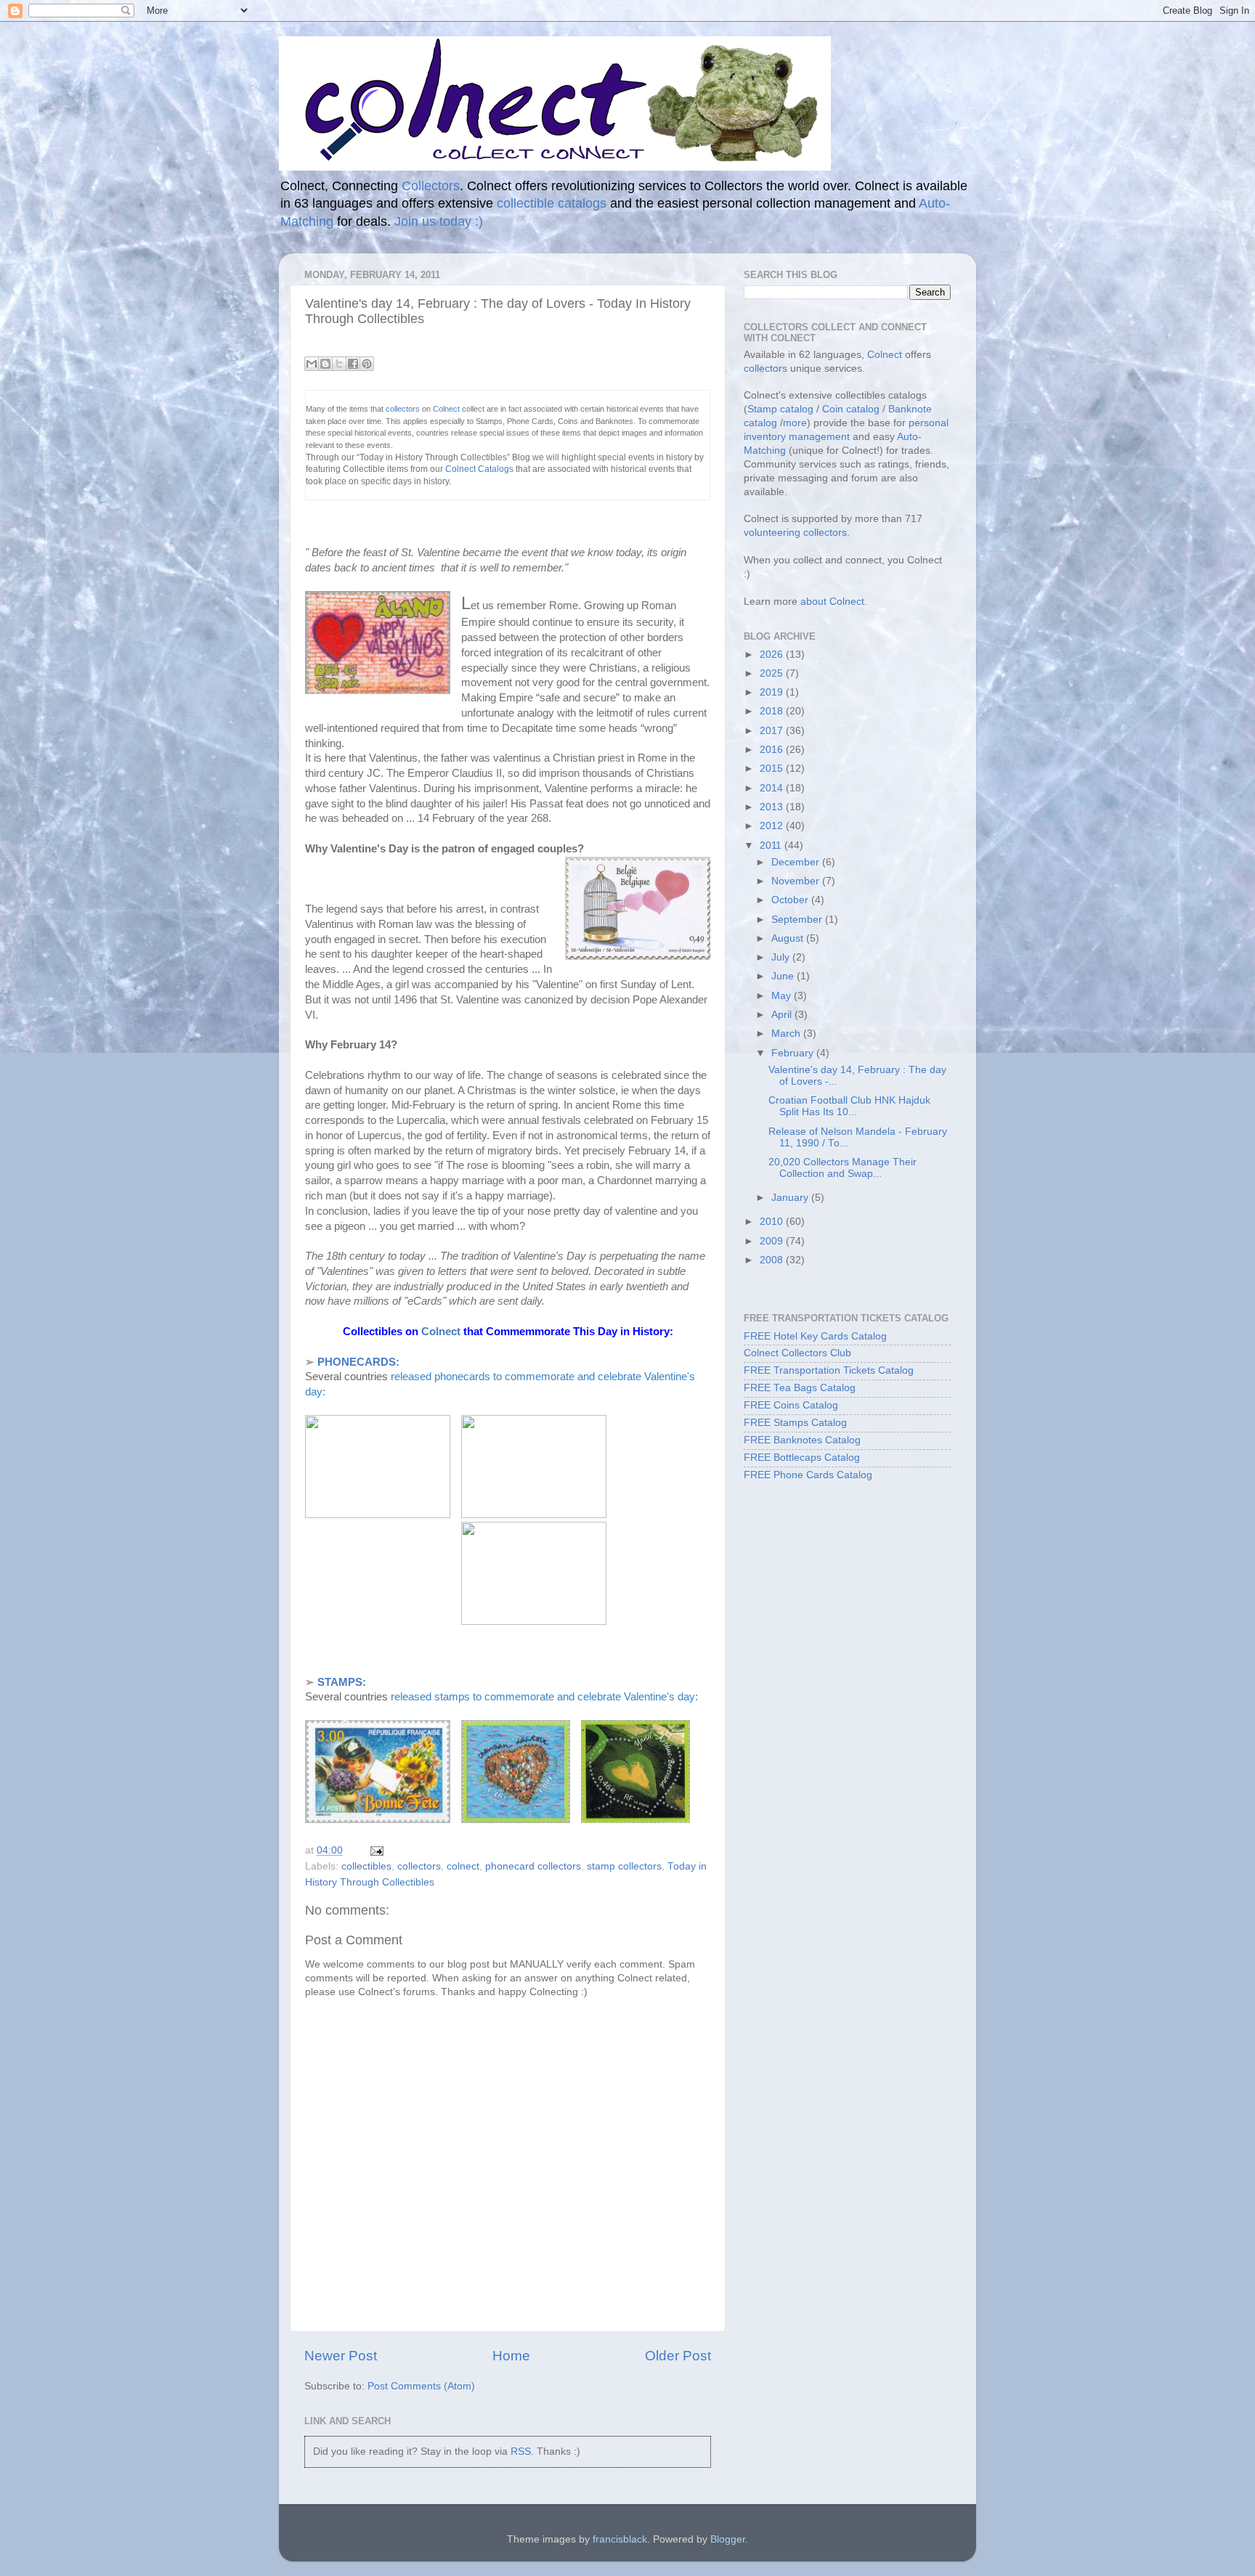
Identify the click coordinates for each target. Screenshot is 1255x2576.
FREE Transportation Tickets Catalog (829, 1370)
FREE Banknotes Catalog (802, 1440)
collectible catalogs (552, 203)
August (789, 938)
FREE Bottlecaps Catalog (802, 1458)
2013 (773, 807)
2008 (773, 1260)
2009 (773, 1241)
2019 (773, 692)
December (797, 862)
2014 (773, 788)
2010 (773, 1222)
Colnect (447, 409)
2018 (773, 711)
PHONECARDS (357, 1362)
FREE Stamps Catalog (795, 1423)
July (782, 957)
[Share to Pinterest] (367, 364)
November (797, 881)
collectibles (366, 1866)
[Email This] (312, 364)
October (791, 900)
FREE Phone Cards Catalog (808, 1475)
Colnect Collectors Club (797, 1353)
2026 (773, 655)
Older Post (678, 2356)
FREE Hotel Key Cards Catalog (815, 1336)
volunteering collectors (795, 533)
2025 (773, 673)
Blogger (728, 2539)
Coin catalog (851, 409)
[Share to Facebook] (353, 364)
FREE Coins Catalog (791, 1405)
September (798, 920)
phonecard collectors (533, 1866)
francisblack (620, 2539)
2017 (773, 731)
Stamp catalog (780, 409)
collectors (404, 409)
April (783, 1015)
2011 (772, 845)
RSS (521, 2451)
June (784, 976)
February (794, 1053)
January (791, 1198)
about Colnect (832, 602)
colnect (463, 1866)
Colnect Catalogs (479, 469)
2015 (773, 769)
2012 (773, 826)
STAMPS (340, 1682)
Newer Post (341, 2356)
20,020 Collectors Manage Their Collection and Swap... (842, 1168)
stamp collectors (624, 1866)
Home (511, 2356)
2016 (773, 750)
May (783, 996)
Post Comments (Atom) (421, 2386)
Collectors (431, 186)
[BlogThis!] (325, 364)
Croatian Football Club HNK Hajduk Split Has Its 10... (849, 1106)
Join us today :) (439, 221)
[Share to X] (339, 364)
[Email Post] (374, 1850)
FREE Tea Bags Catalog (800, 1388)
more (795, 423)
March (787, 1034)
